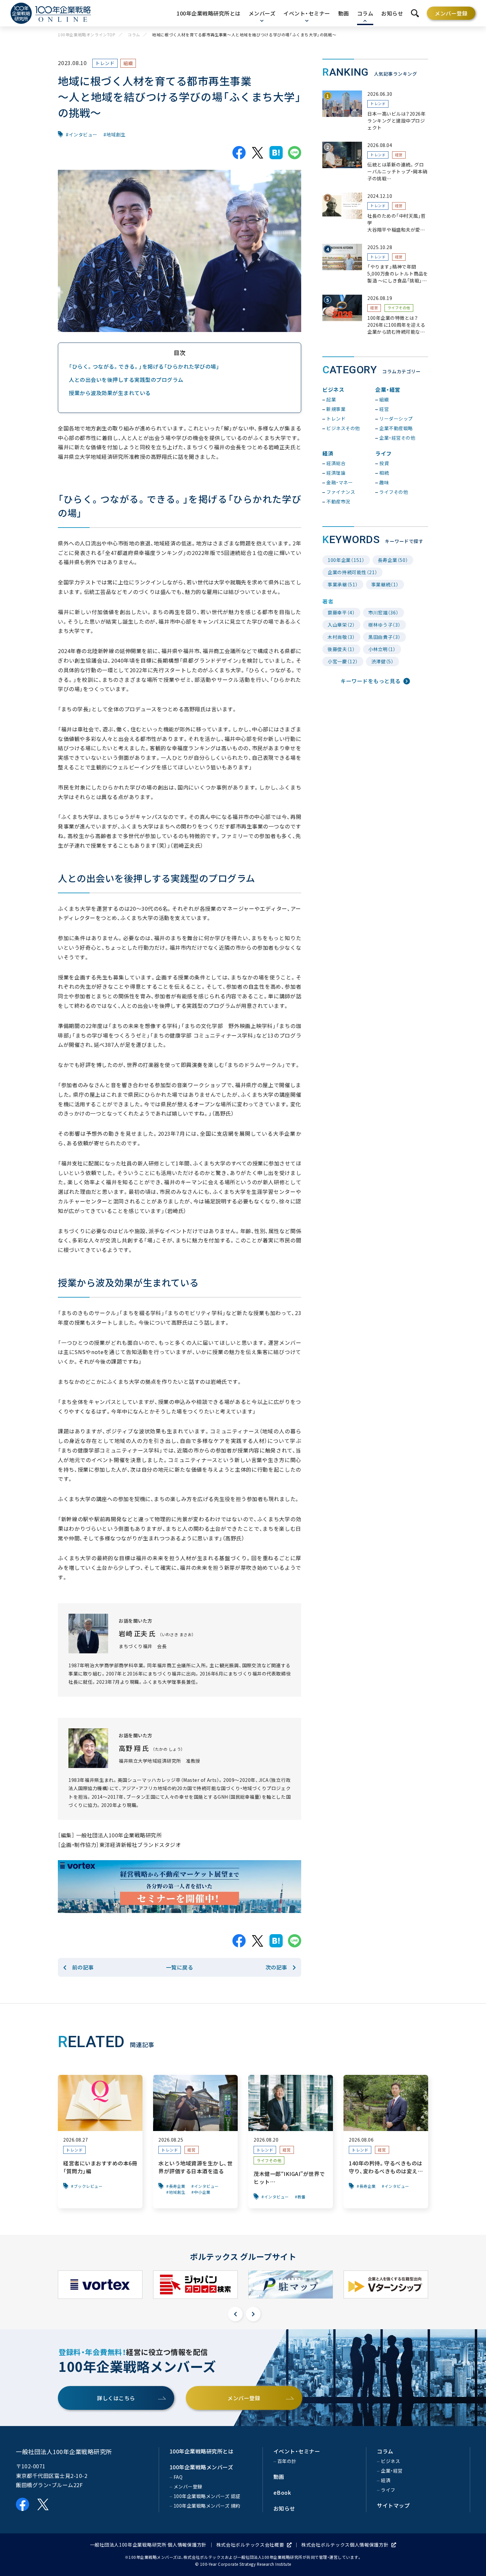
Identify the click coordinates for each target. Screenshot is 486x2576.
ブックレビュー (88, 2186)
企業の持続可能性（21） (352, 572)
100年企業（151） (346, 560)
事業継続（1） (385, 584)
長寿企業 (177, 2186)
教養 (302, 2197)
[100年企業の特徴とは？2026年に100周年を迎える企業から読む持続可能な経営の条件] (375, 315)
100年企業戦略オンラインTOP (87, 35)
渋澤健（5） (383, 661)
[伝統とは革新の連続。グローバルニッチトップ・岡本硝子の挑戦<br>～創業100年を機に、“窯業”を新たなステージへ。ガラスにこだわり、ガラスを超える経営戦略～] (375, 162)
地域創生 (116, 134)
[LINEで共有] (295, 153)
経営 (399, 155)
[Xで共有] (258, 153)
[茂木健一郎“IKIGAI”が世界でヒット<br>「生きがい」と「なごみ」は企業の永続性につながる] (291, 2142)
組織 (128, 63)
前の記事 (83, 1967)
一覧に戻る (180, 1967)
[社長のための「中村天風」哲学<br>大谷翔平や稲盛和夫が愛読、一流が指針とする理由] (375, 213)
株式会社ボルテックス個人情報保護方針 (345, 2545)
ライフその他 (399, 308)
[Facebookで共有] (239, 153)
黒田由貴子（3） (385, 637)
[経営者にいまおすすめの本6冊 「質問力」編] (100, 2142)
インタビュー (83, 134)
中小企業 (202, 2192)
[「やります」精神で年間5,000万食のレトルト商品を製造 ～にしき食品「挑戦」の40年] (375, 264)
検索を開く (415, 13)
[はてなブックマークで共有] (276, 153)
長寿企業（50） (393, 560)
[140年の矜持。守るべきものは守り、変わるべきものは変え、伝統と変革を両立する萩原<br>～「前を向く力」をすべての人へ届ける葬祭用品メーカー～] (386, 2142)
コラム (134, 35)
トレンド (105, 63)
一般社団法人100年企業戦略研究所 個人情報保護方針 (148, 2545)
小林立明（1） (382, 649)
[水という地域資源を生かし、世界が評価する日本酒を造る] (195, 2142)
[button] (235, 2314)
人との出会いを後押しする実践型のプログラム (126, 380)
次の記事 (276, 1967)
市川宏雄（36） (384, 612)
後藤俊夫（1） (341, 649)
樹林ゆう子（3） (385, 625)
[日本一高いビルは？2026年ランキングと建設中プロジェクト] (375, 111)
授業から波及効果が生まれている (110, 393)
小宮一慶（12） (343, 661)
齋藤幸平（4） (341, 612)
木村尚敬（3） (341, 637)
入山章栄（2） (341, 625)
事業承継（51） (343, 584)
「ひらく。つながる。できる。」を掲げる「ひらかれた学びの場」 (144, 366)
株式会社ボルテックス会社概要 (250, 2545)
